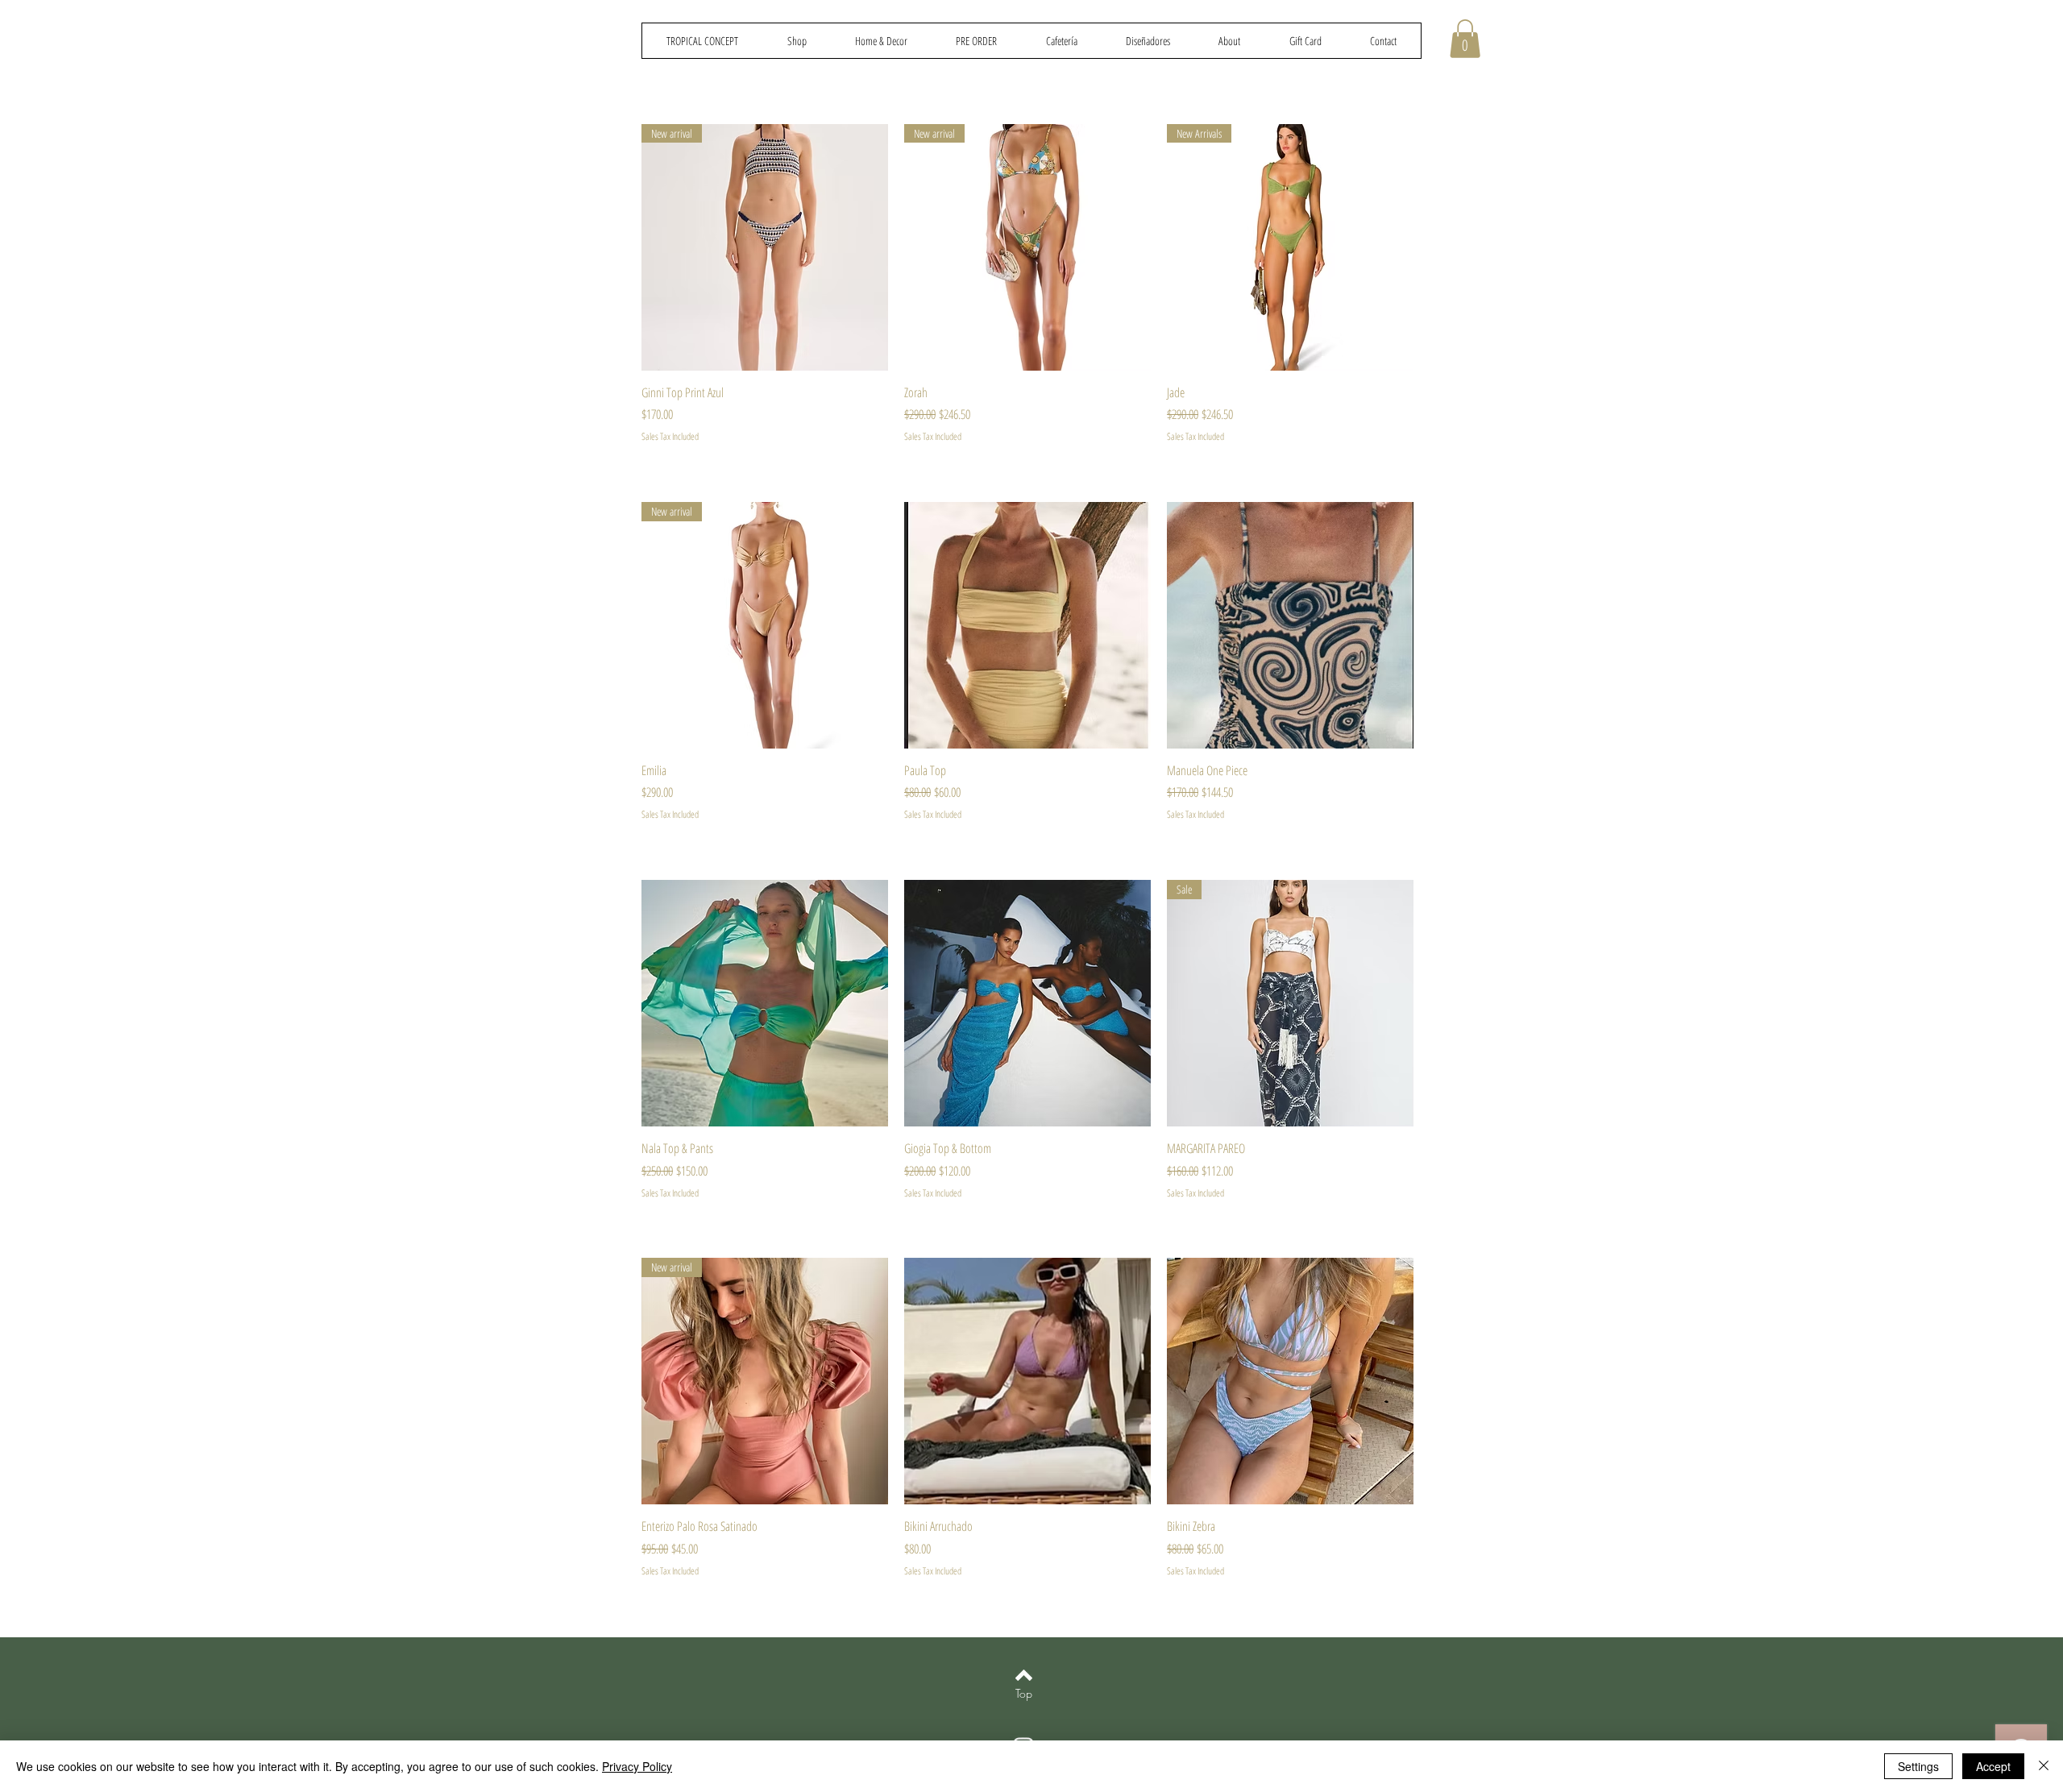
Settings (1918, 1766)
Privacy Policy (637, 1766)
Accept (1993, 1766)
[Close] (2044, 1766)
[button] (1465, 39)
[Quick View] (1027, 625)
